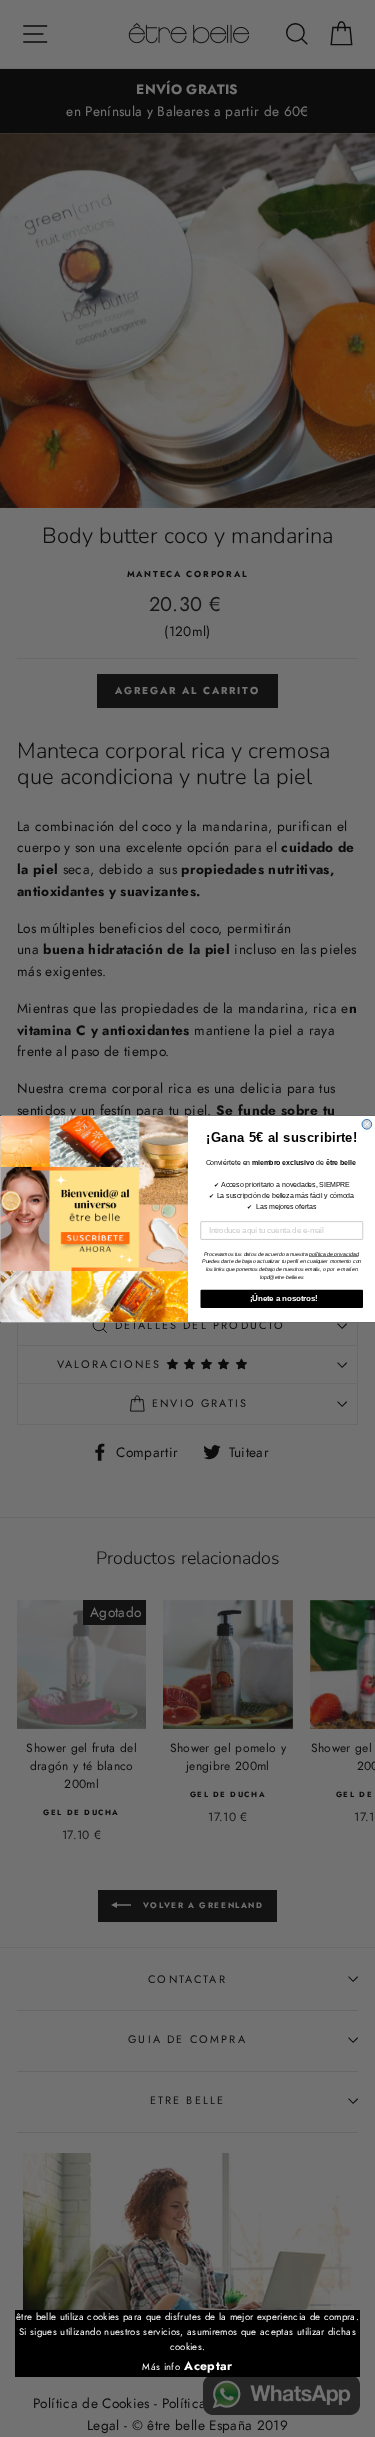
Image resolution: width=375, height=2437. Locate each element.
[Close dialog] (367, 1124)
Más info (161, 2367)
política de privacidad (333, 1253)
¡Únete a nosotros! (281, 1298)
